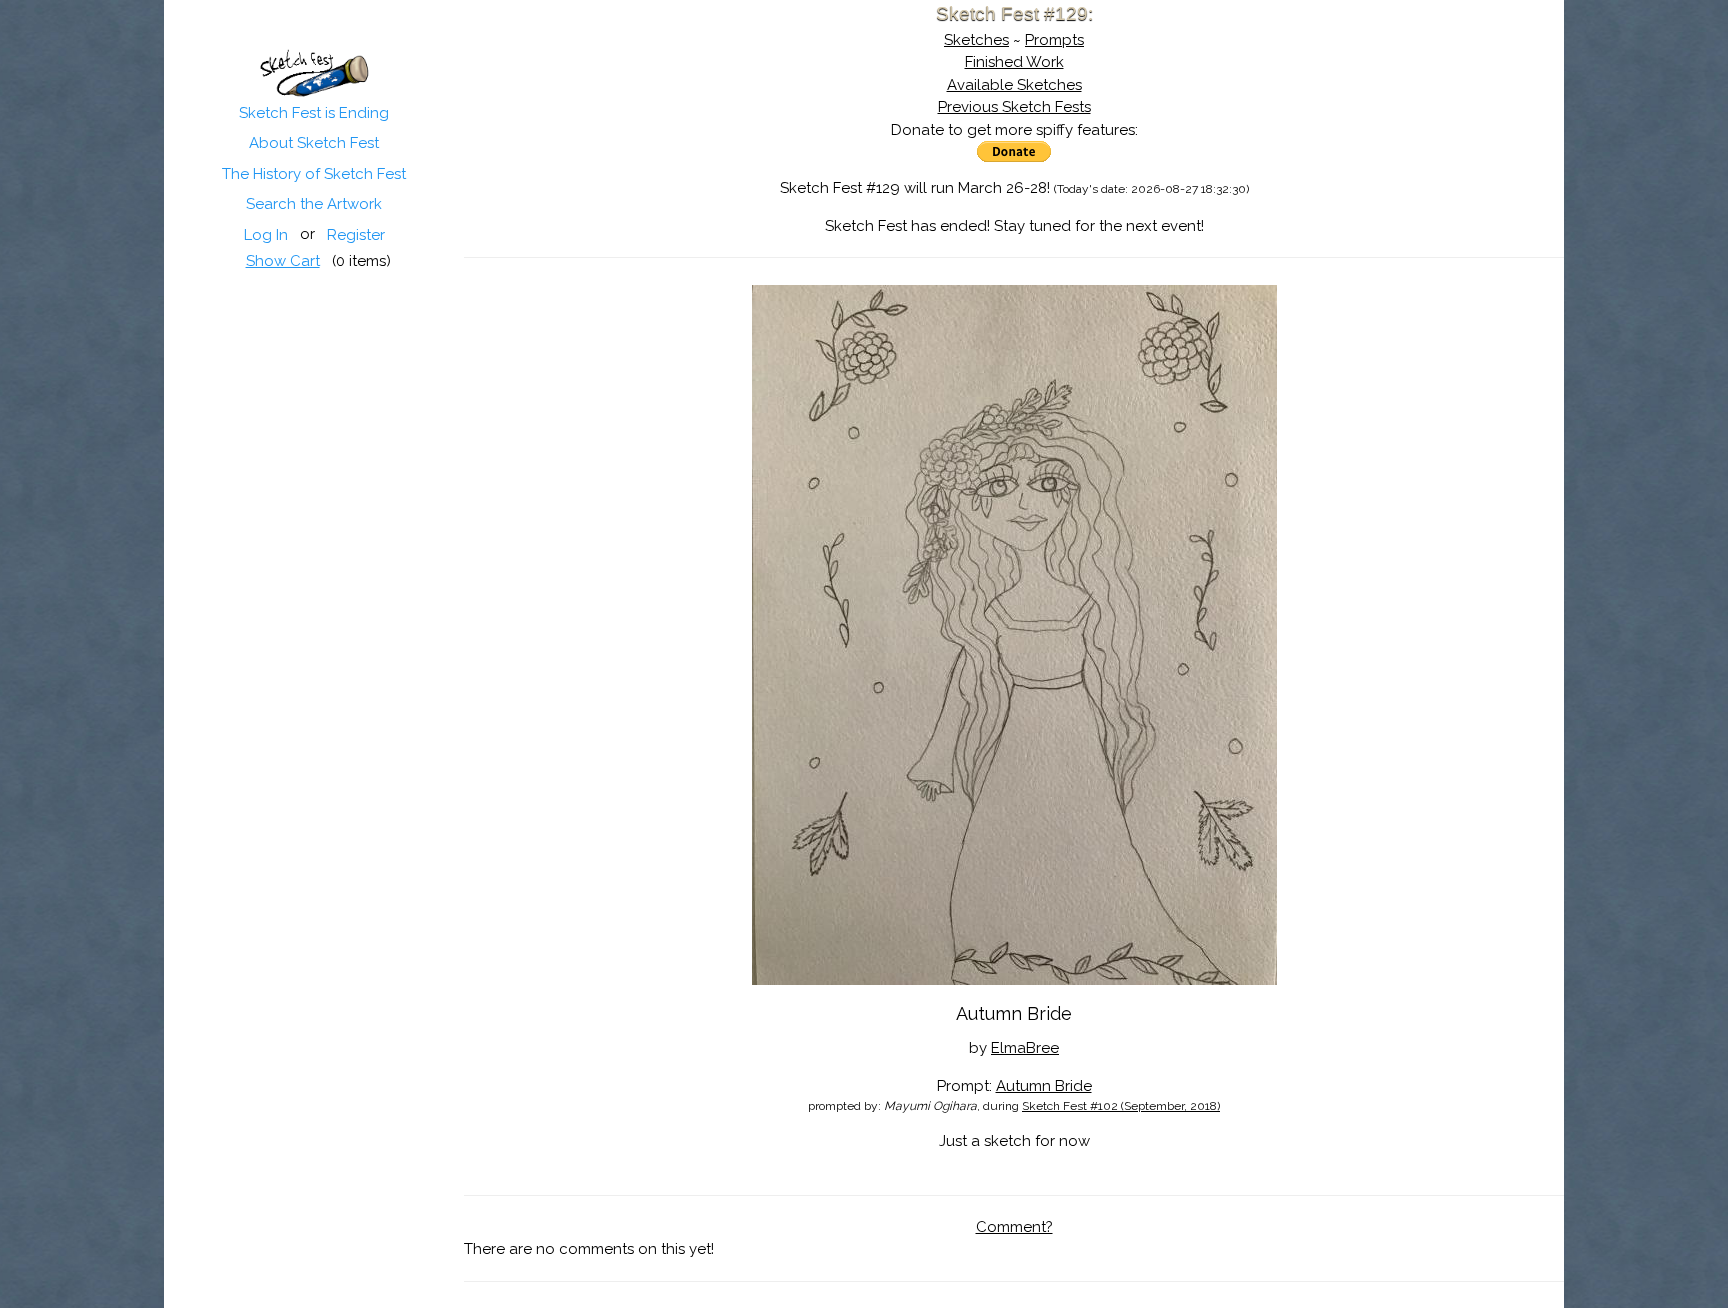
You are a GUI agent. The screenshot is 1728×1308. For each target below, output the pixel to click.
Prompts (1054, 40)
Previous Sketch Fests (1014, 107)
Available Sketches (1014, 85)
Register (356, 235)
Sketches (976, 40)
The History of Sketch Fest (314, 174)
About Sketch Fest (314, 143)
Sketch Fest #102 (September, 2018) (1121, 1106)
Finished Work (1014, 62)
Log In (266, 235)
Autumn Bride (1044, 1086)
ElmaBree (1025, 1048)
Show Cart (283, 261)
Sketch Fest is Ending (314, 113)
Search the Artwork (314, 204)
